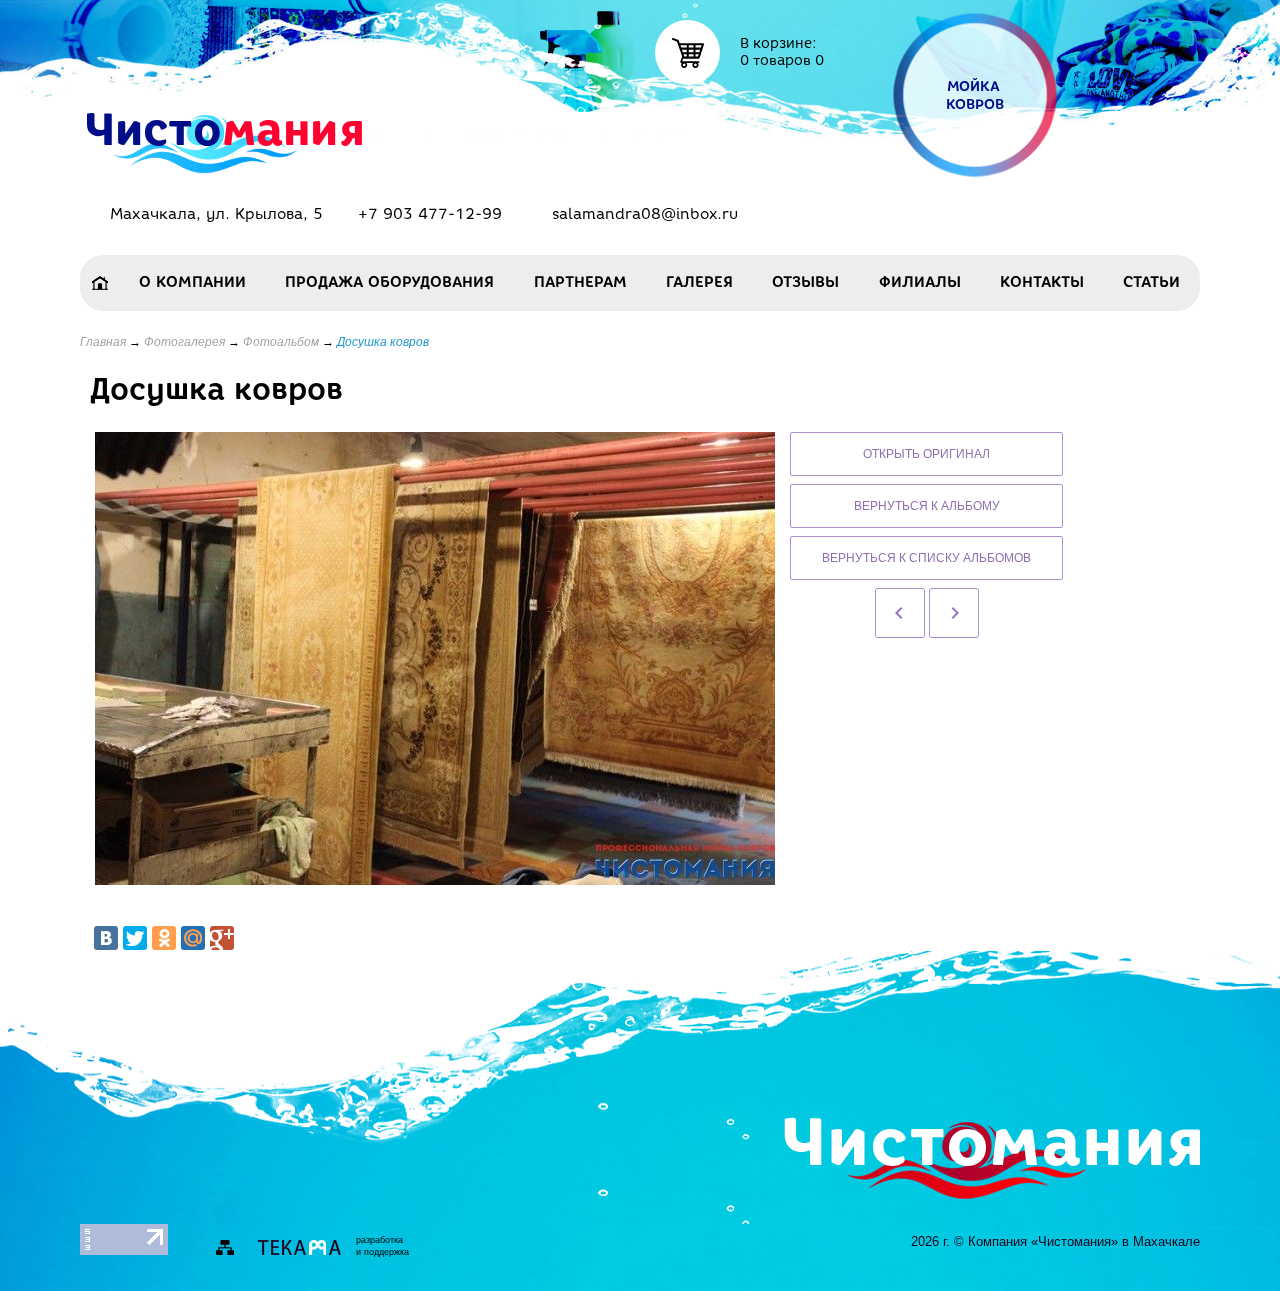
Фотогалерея (184, 342)
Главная (103, 342)
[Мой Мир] (193, 938)
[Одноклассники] (164, 938)
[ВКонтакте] (106, 938)
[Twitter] (135, 938)
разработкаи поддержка (382, 1246)
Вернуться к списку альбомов (926, 558)
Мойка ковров (975, 95)
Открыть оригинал (926, 454)
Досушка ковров (383, 342)
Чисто (224, 128)
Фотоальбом (281, 342)
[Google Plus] (222, 938)
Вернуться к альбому (927, 506)
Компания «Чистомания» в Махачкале (1084, 1241)
